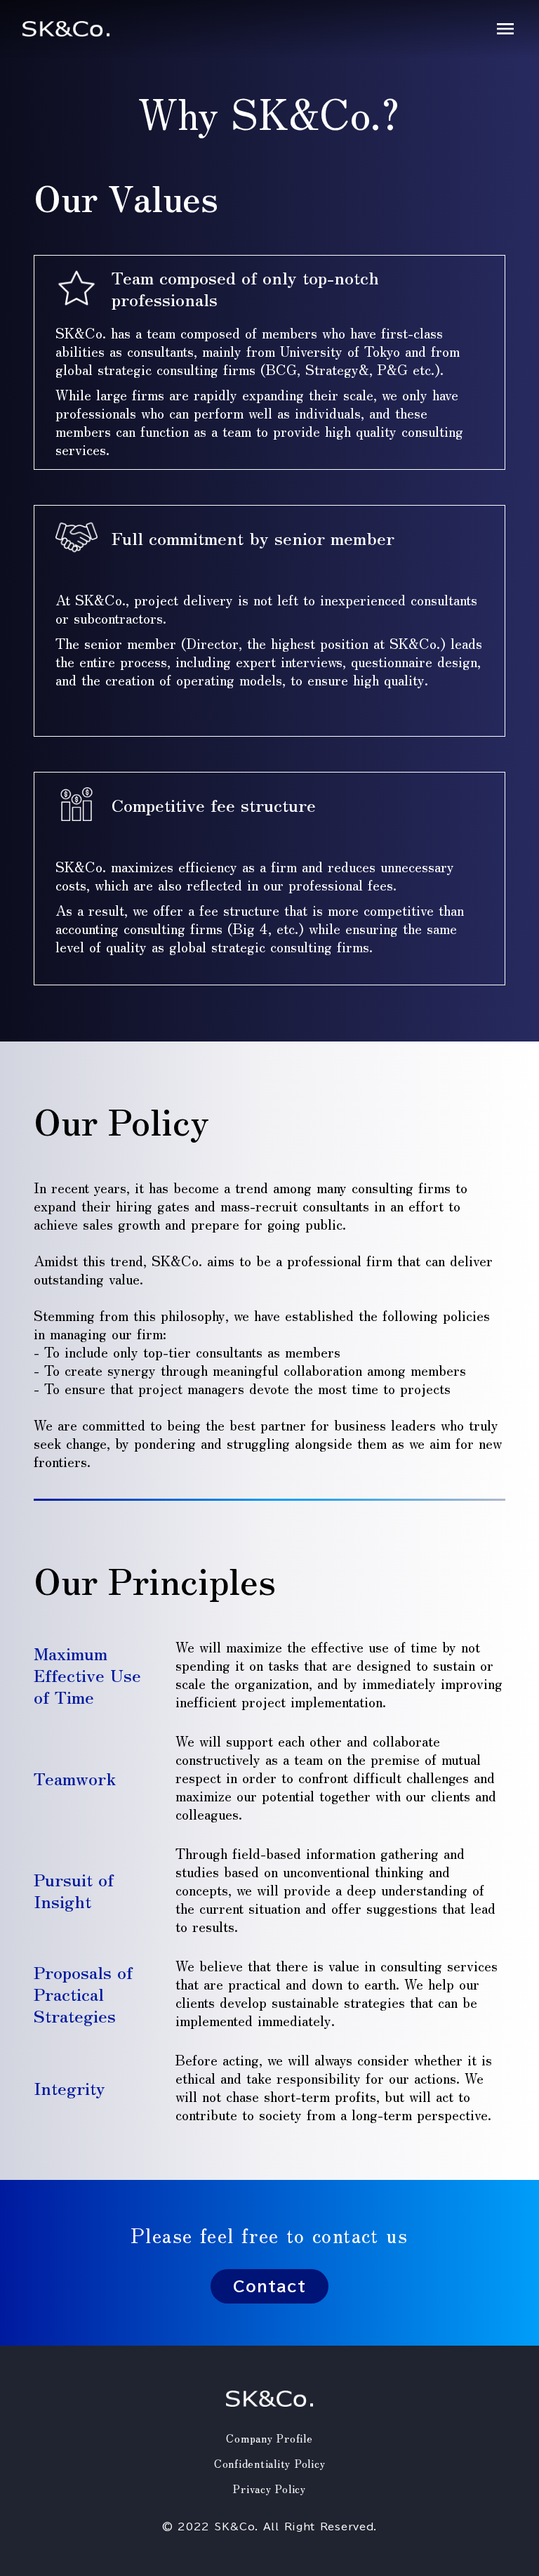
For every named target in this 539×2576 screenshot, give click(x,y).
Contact (269, 2286)
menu (505, 29)
